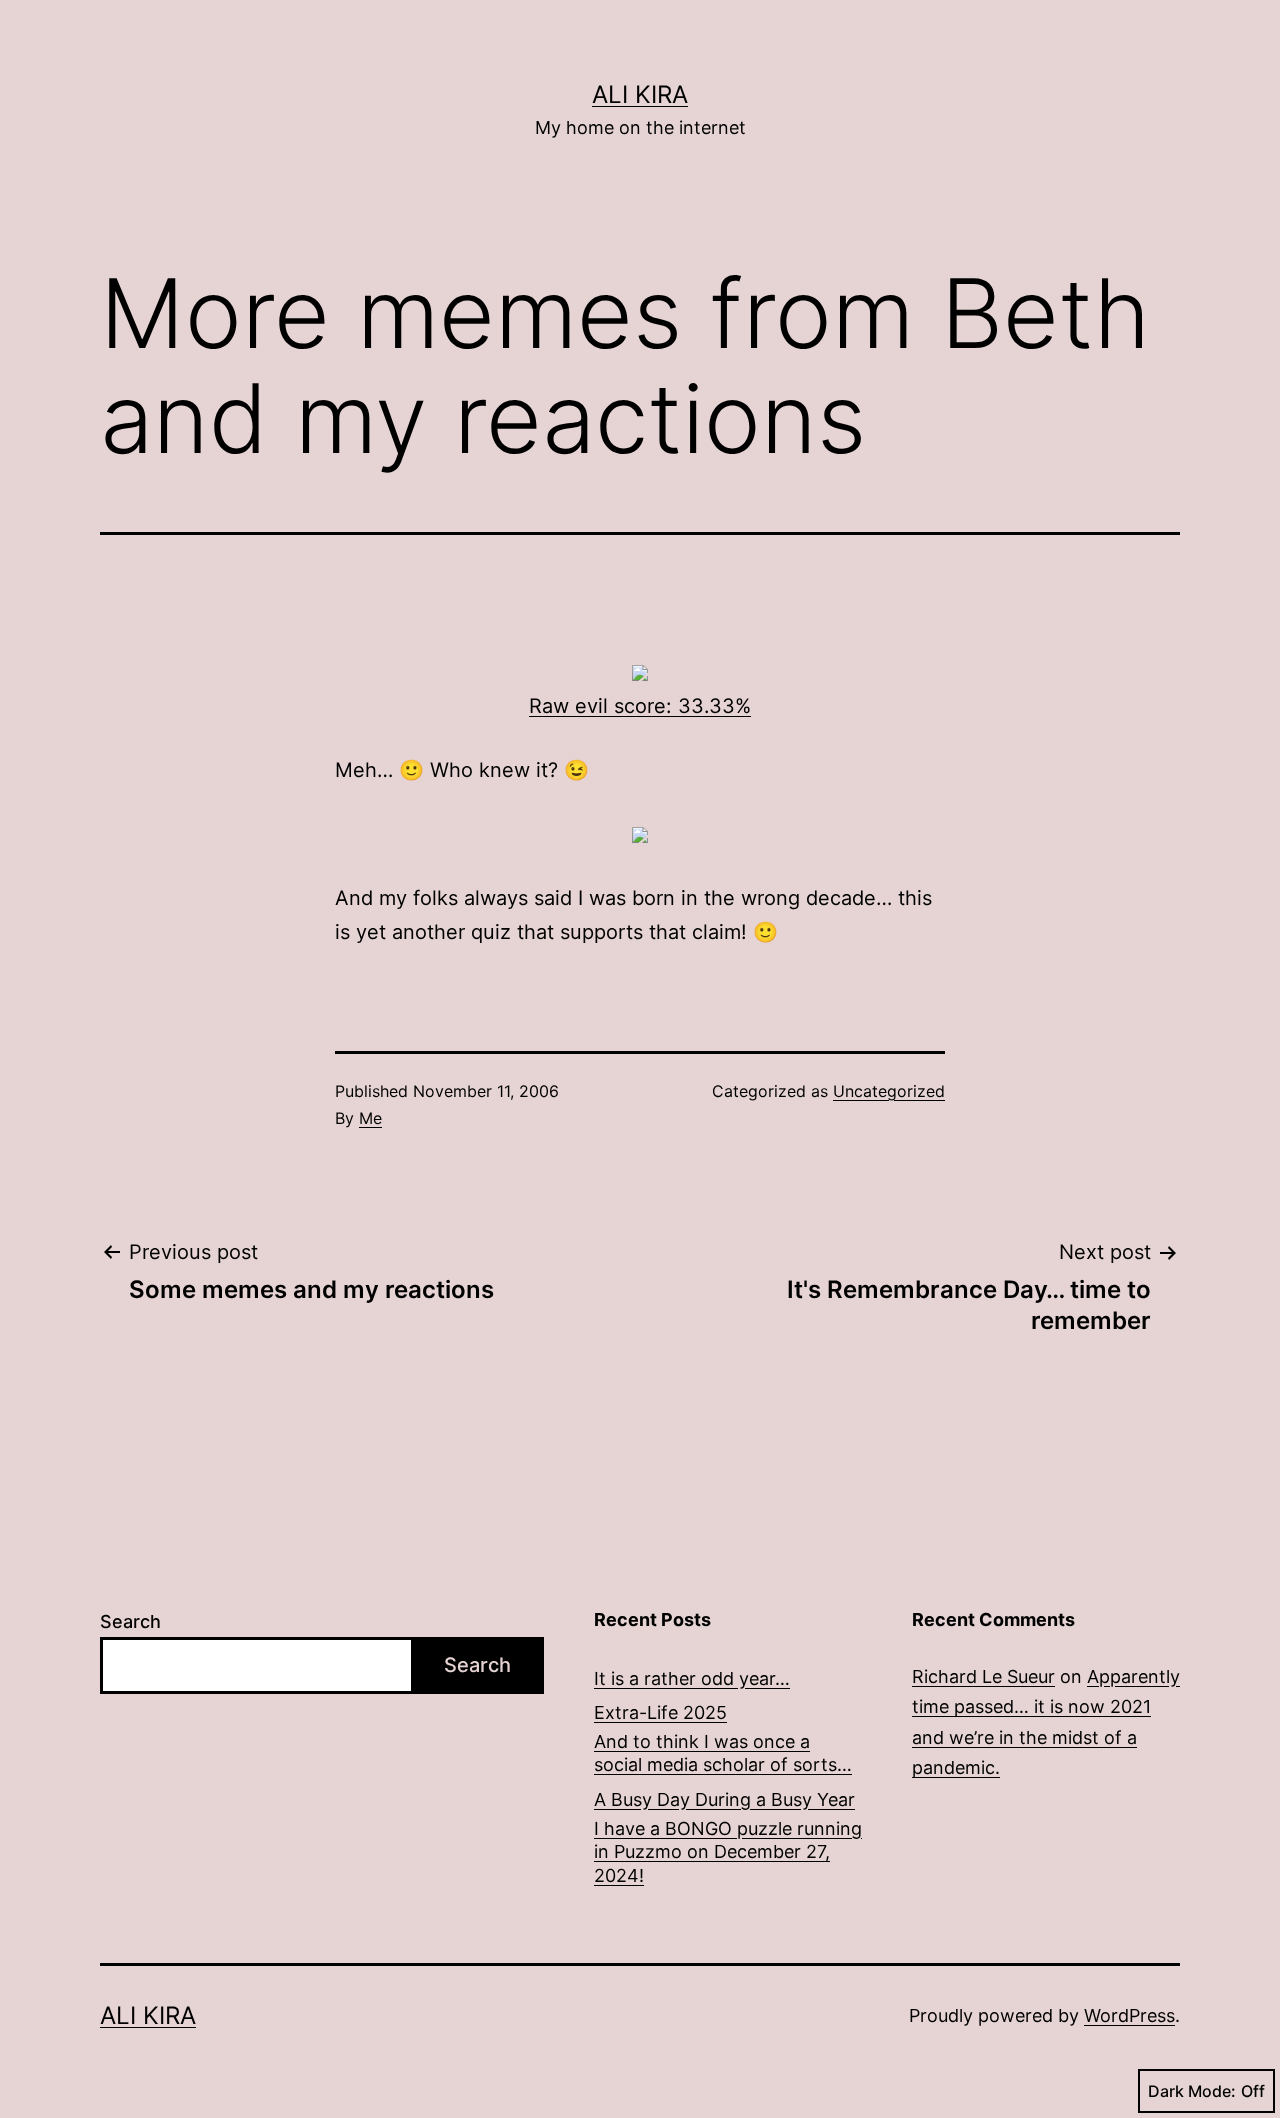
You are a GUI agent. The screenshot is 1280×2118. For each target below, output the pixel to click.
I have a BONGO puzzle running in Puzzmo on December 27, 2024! (728, 1852)
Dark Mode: (1192, 2091)
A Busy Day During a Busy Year (724, 1799)
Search (130, 1621)
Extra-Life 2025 (660, 1712)
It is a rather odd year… (692, 1678)
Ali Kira (640, 94)
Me (370, 1118)
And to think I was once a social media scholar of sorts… (723, 1753)
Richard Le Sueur (983, 1676)
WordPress (1129, 2015)
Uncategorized (889, 1091)
